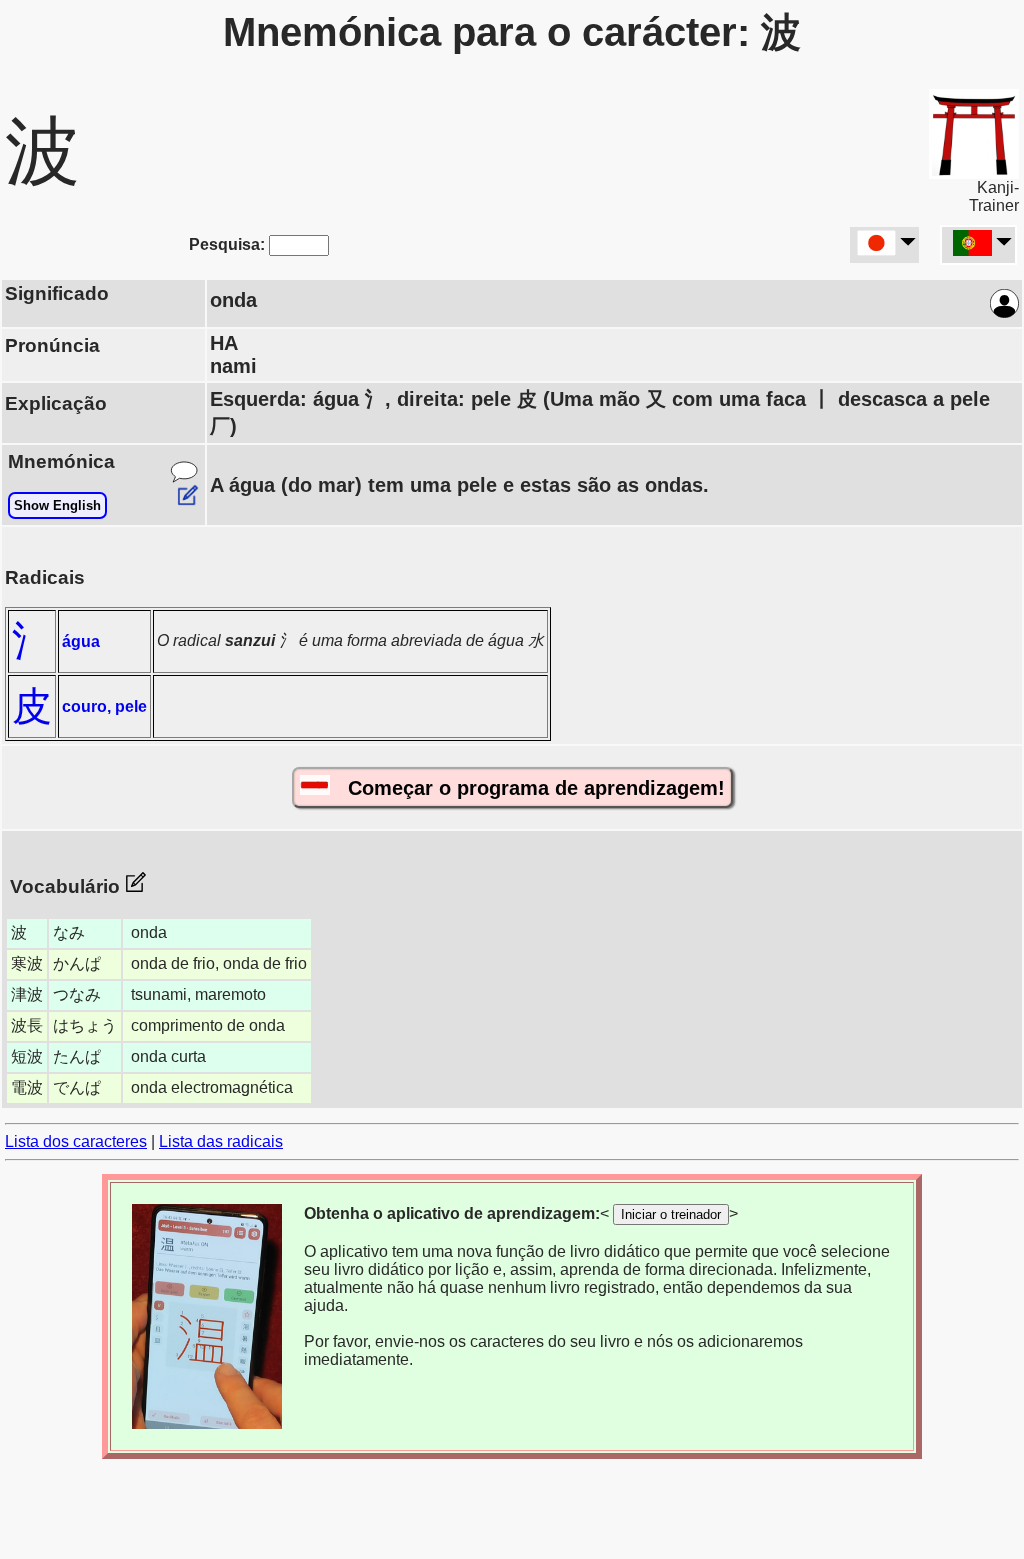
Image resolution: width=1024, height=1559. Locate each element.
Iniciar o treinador (671, 1214)
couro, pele (104, 706)
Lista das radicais (221, 1141)
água (81, 641)
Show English (57, 505)
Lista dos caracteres (76, 1141)
